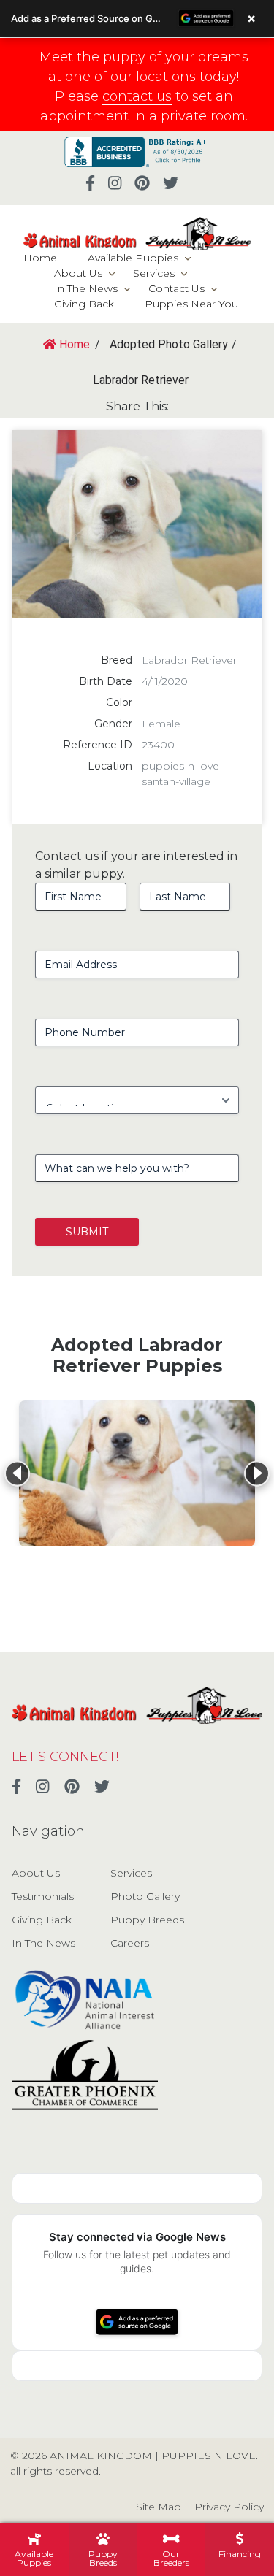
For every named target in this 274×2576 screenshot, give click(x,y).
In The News (86, 288)
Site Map (159, 2507)
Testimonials (43, 1896)
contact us (137, 96)
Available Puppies (133, 258)
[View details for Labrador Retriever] (137, 1473)
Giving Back (84, 304)
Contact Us (176, 288)
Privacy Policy (229, 2507)
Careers (130, 1943)
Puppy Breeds (147, 1920)
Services (154, 273)
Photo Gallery (145, 1896)
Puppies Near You (191, 304)
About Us (78, 273)
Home (40, 258)
